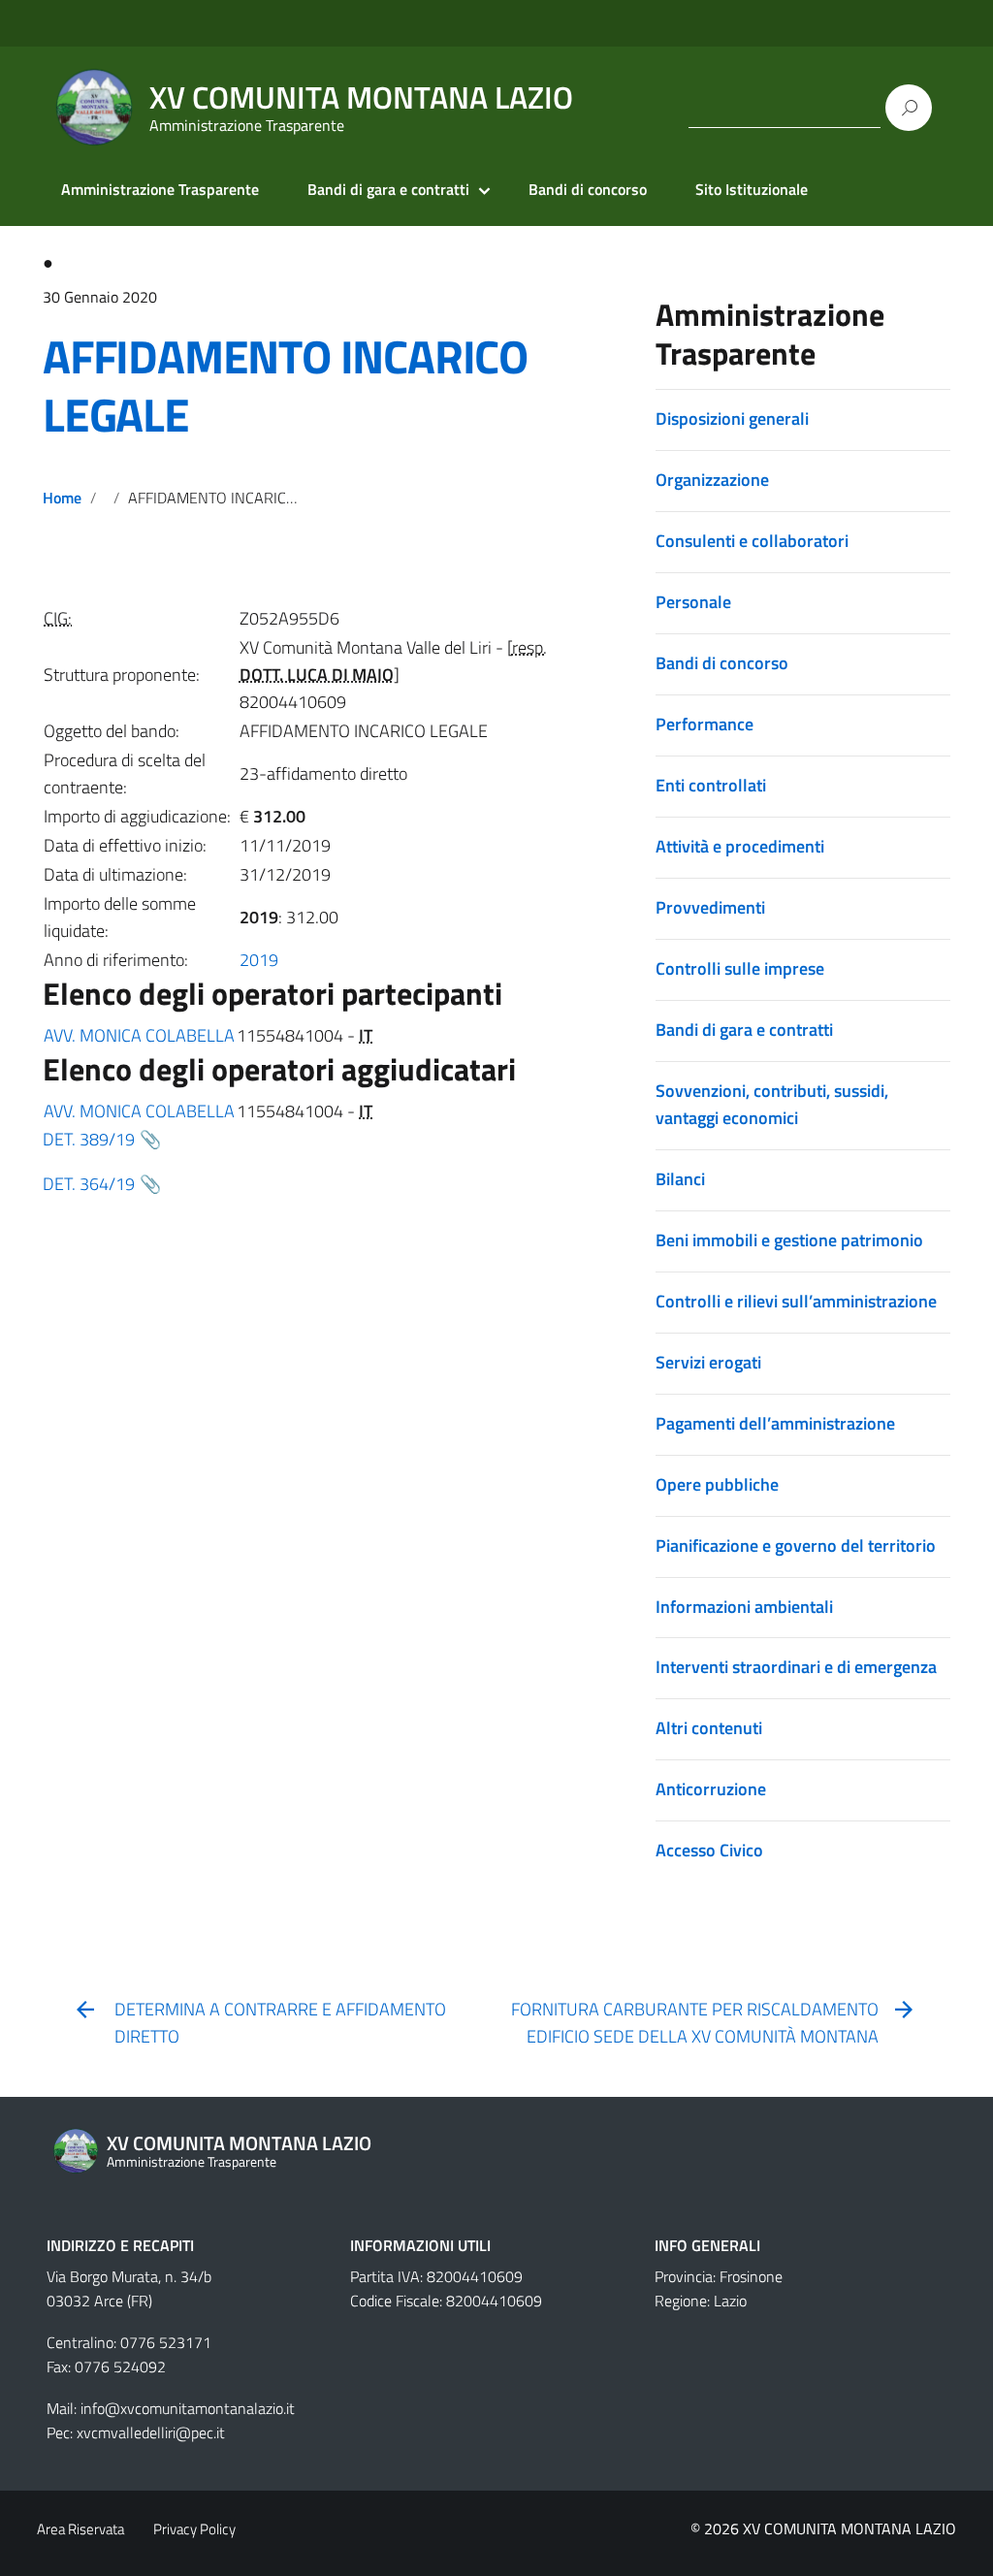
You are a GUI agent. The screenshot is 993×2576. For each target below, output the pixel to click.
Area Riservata (80, 2529)
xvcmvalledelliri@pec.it (151, 2432)
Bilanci (680, 1179)
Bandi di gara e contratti (388, 189)
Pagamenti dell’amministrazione (775, 1423)
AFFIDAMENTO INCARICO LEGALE (285, 386)
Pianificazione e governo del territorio (796, 1546)
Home (62, 498)
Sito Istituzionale (752, 189)
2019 (259, 960)
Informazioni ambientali (744, 1607)
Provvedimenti (710, 907)
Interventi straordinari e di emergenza (796, 1667)
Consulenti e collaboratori (752, 541)
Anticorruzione (711, 1789)
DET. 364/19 (89, 1184)
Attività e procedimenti (740, 846)
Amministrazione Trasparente (160, 189)
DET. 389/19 (89, 1139)
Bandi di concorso (588, 189)
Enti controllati (711, 785)
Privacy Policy (194, 2529)
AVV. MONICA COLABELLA (139, 1035)
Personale (693, 602)
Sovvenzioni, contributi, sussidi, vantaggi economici (772, 1104)
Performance (705, 724)
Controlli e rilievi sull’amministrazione (796, 1301)
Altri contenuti (709, 1728)
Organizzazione (712, 480)
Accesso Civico (709, 1850)
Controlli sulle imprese (740, 968)
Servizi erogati (708, 1362)
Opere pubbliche (717, 1484)
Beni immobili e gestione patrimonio (789, 1240)
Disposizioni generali (732, 419)
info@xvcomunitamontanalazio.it (188, 2408)
